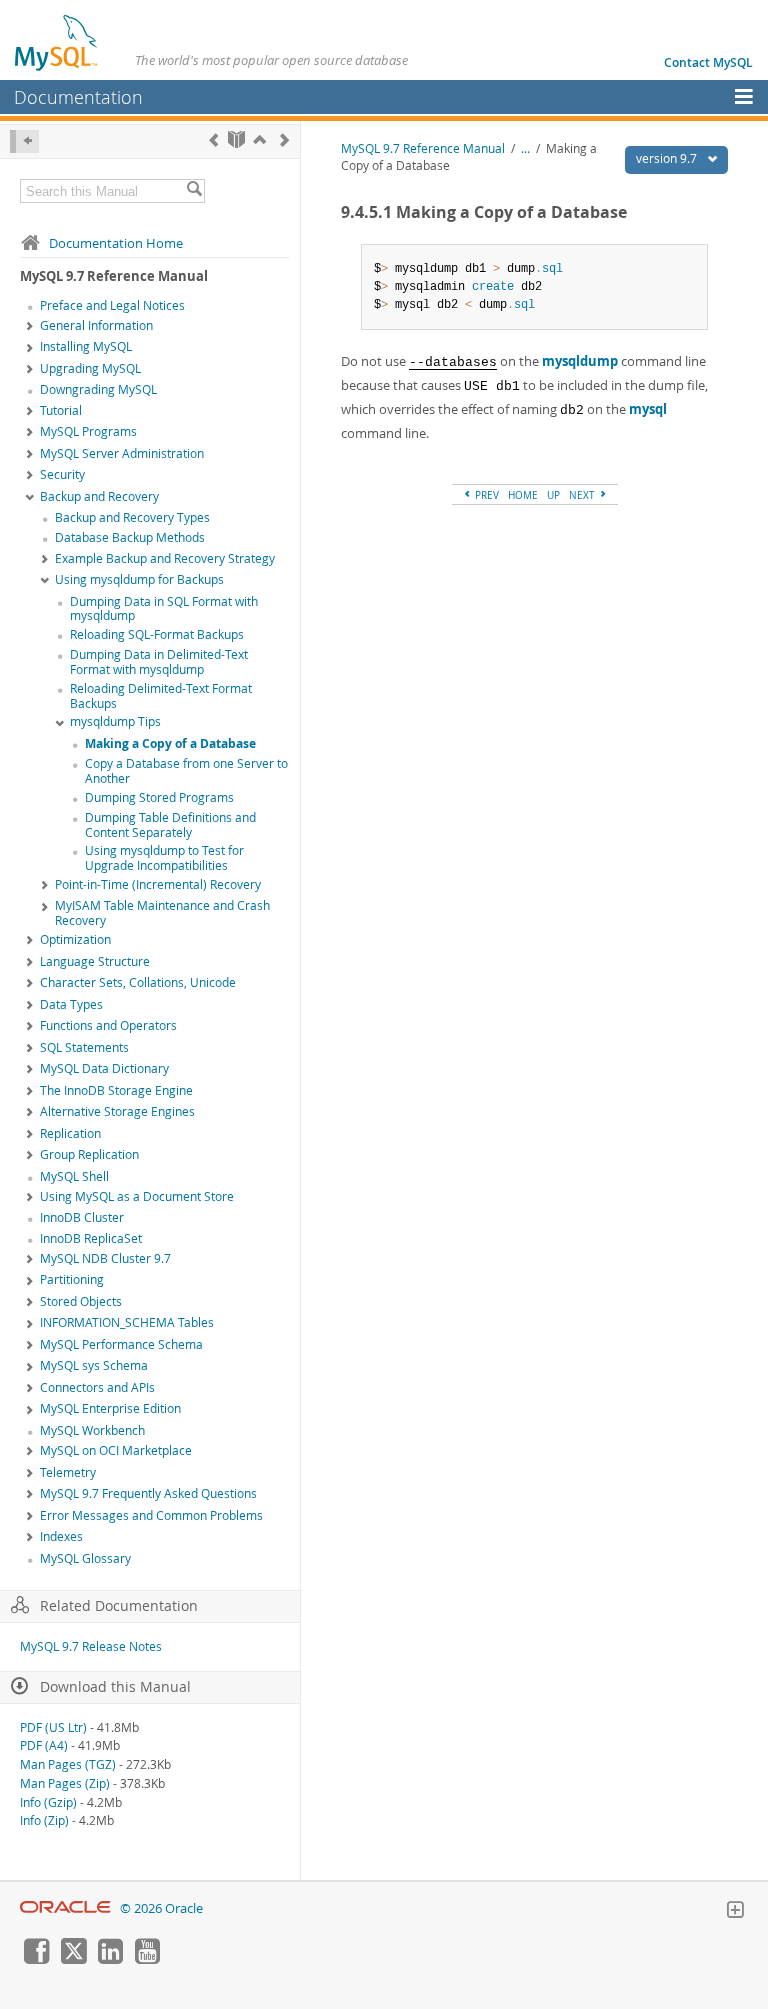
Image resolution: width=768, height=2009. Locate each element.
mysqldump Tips (115, 721)
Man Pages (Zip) (65, 1783)
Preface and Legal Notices (112, 305)
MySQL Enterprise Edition (110, 1408)
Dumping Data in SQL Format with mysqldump (164, 609)
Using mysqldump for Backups (139, 579)
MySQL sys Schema (94, 1365)
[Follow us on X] (73, 1959)
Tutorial (61, 410)
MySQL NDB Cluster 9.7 (105, 1258)
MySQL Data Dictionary (104, 1068)
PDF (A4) (44, 1745)
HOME (523, 495)
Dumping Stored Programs (159, 797)
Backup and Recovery (99, 496)
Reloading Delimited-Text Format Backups (161, 696)
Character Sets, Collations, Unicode (138, 982)
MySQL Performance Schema (121, 1344)
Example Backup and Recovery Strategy (165, 558)
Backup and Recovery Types (132, 517)
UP (553, 495)
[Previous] (213, 139)
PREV (485, 495)
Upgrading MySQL (90, 368)
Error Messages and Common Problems (151, 1515)
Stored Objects (81, 1301)
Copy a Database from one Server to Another (186, 771)
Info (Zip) (44, 1820)
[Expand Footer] (735, 1912)
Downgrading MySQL (98, 389)
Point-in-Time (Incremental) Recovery (158, 884)
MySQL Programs (88, 431)
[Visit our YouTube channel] (147, 1959)
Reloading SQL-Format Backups (157, 634)
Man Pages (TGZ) (68, 1764)
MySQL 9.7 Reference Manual (423, 148)
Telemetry (68, 1472)
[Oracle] (65, 1908)
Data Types (71, 1004)
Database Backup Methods (130, 537)
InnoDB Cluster (82, 1217)
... (525, 148)
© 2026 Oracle (161, 1908)
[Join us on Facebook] (36, 1959)
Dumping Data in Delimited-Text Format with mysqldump (159, 662)
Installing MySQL (86, 346)
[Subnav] (30, 327)
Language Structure (95, 961)
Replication (70, 1133)
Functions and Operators (108, 1025)
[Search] (194, 191)
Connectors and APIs (97, 1387)
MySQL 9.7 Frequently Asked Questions (148, 1493)
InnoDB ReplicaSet (91, 1238)
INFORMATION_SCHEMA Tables (127, 1322)
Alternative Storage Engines (117, 1111)
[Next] (284, 139)
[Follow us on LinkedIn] (110, 1959)
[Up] (259, 139)
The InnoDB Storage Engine (116, 1090)
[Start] (236, 139)
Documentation (78, 97)
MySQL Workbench (92, 1430)
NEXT (583, 495)
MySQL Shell (74, 1176)
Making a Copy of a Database (170, 743)
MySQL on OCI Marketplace (116, 1450)
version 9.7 (668, 158)
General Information (96, 325)
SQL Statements (84, 1047)
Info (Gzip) (48, 1802)
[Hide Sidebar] (24, 141)
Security (62, 474)
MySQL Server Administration (122, 453)
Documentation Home (116, 243)
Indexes (61, 1536)
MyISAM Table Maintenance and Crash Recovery (162, 913)
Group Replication (89, 1154)
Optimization (75, 939)
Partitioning (72, 1279)
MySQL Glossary (85, 1558)
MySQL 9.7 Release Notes (91, 1646)
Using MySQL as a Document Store (137, 1196)
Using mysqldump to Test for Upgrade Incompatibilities (164, 858)
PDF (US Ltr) (53, 1727)
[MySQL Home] (57, 42)
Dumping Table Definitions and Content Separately (170, 825)
